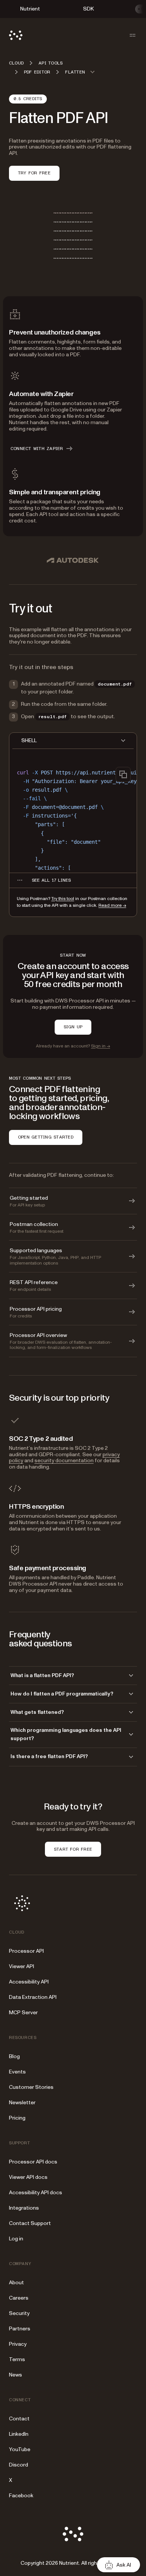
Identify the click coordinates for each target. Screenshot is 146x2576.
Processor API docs (33, 2162)
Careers (19, 2298)
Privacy (18, 2344)
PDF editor (37, 72)
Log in (16, 2239)
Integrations (24, 2208)
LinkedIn (19, 2434)
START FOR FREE (73, 1849)
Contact (19, 2419)
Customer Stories (31, 2087)
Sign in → (101, 1046)
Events (17, 2072)
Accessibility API (29, 1982)
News (16, 2375)
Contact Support (30, 2223)
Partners (20, 2329)
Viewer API (22, 1966)
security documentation (64, 1461)
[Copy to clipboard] (123, 774)
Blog (14, 2056)
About (16, 2283)
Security (19, 2313)
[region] (73, 817)
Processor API (26, 1951)
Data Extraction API (33, 1997)
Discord (19, 2465)
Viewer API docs (28, 2177)
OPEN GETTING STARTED (46, 1137)
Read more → (112, 905)
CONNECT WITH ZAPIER (37, 449)
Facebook (21, 2496)
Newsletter (22, 2103)
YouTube (20, 2449)
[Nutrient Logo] (16, 35)
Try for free (34, 173)
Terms (17, 2359)
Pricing (17, 2118)
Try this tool (63, 899)
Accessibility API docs (36, 2193)
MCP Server (23, 2013)
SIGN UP (73, 1027)
